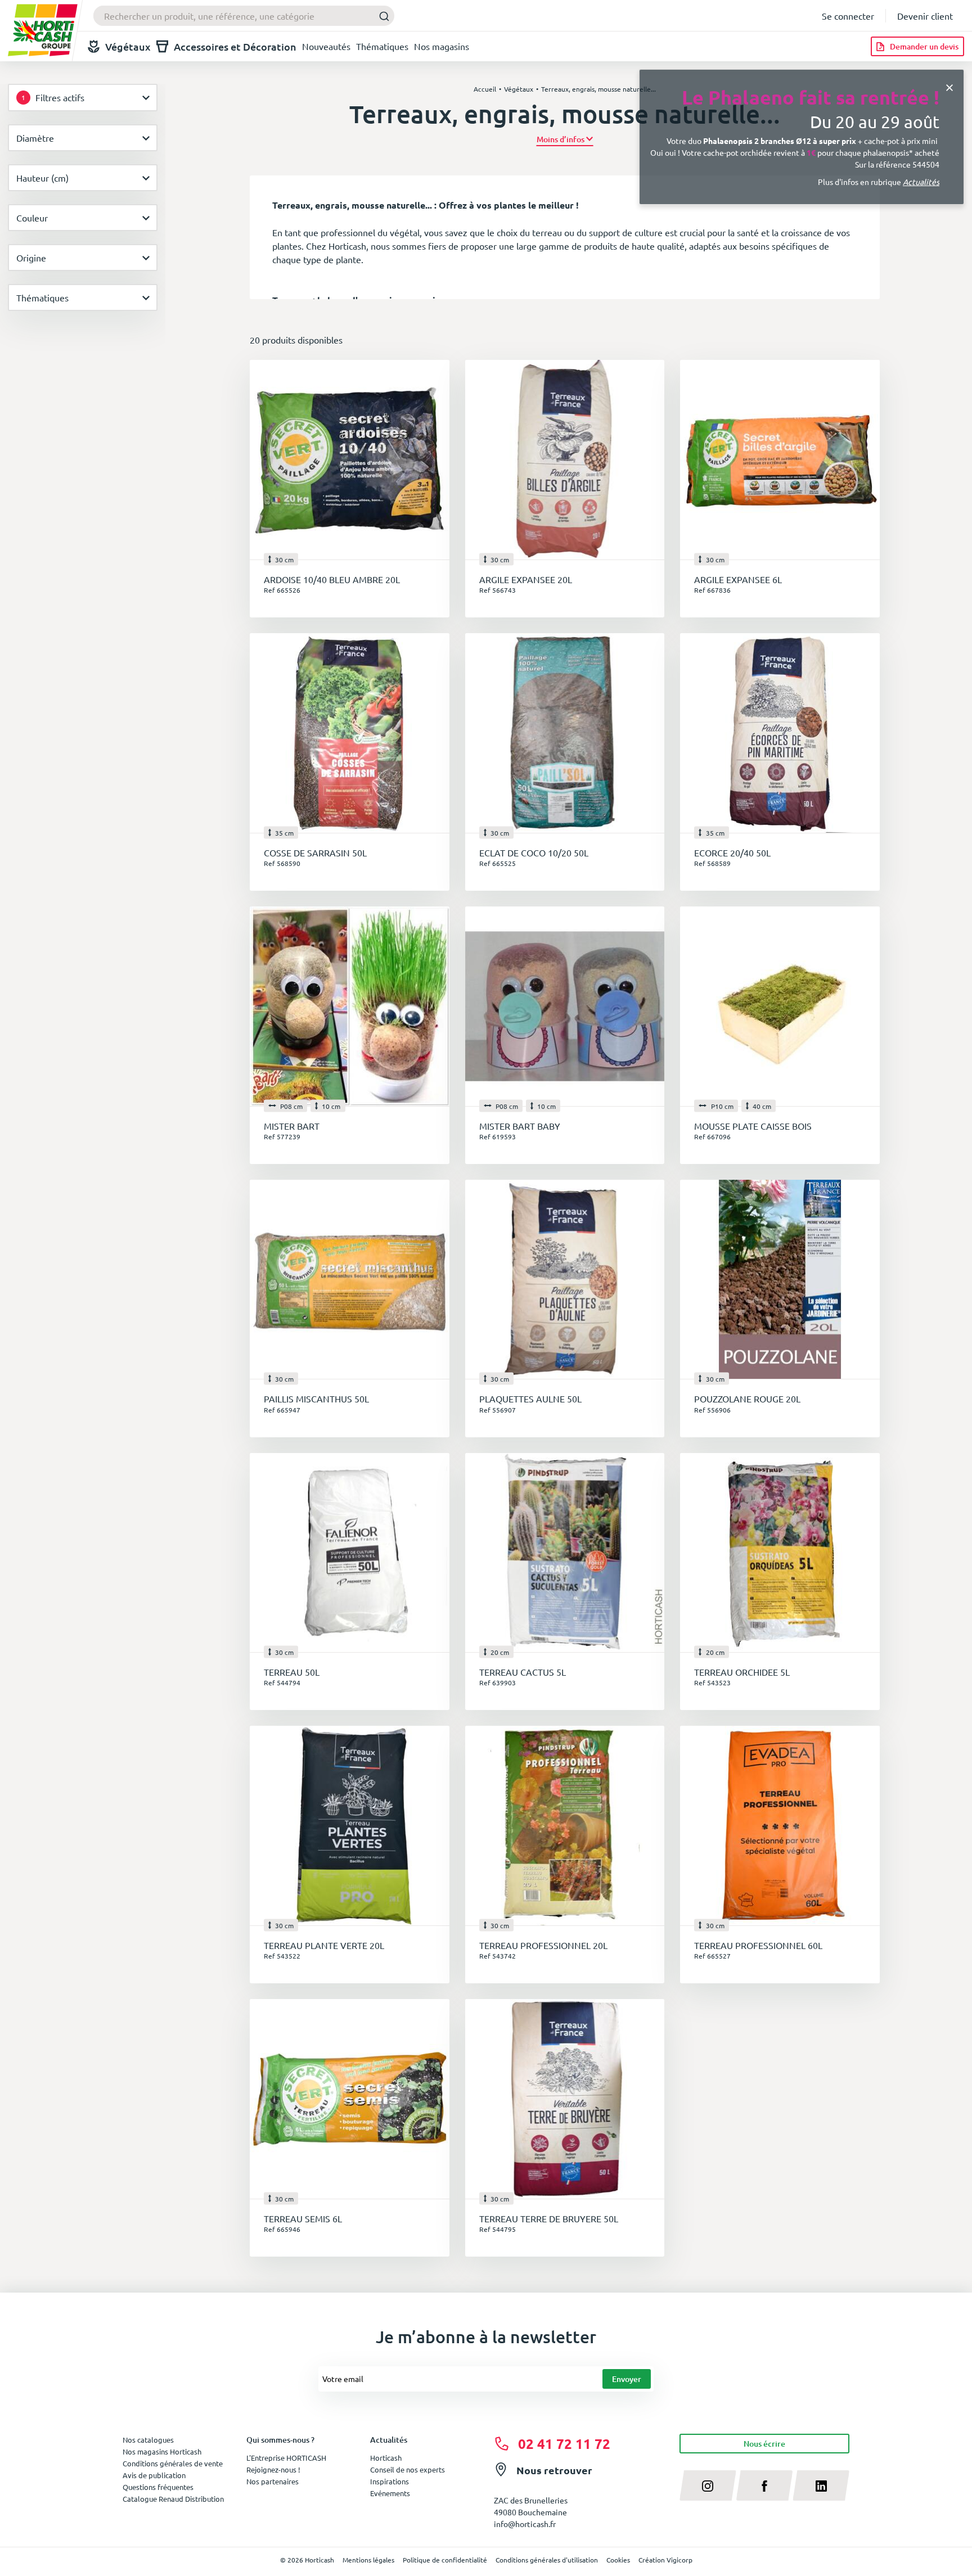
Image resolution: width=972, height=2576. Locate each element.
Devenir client (925, 16)
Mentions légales (368, 2560)
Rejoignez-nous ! (273, 2469)
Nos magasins (442, 46)
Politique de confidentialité (445, 2560)
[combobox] (244, 16)
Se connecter (848, 16)
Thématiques (382, 46)
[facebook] (765, 2485)
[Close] (949, 86)
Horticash (386, 2458)
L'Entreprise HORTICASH (286, 2458)
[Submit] (381, 16)
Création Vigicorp (665, 2560)
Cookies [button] (618, 2560)
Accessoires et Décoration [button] (235, 46)
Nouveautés (326, 46)
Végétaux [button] (128, 46)
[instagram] (708, 2485)
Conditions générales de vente (173, 2463)
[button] (565, 139)
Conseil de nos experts (408, 2469)
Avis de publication (154, 2475)
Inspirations (390, 2481)
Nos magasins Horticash (162, 2451)
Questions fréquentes (158, 2487)
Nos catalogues (148, 2440)
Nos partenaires (273, 2481)
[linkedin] (821, 2485)
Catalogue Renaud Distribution (173, 2499)
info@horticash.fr (525, 2524)
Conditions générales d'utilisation (547, 2560)
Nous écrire (764, 2444)
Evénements (390, 2493)
